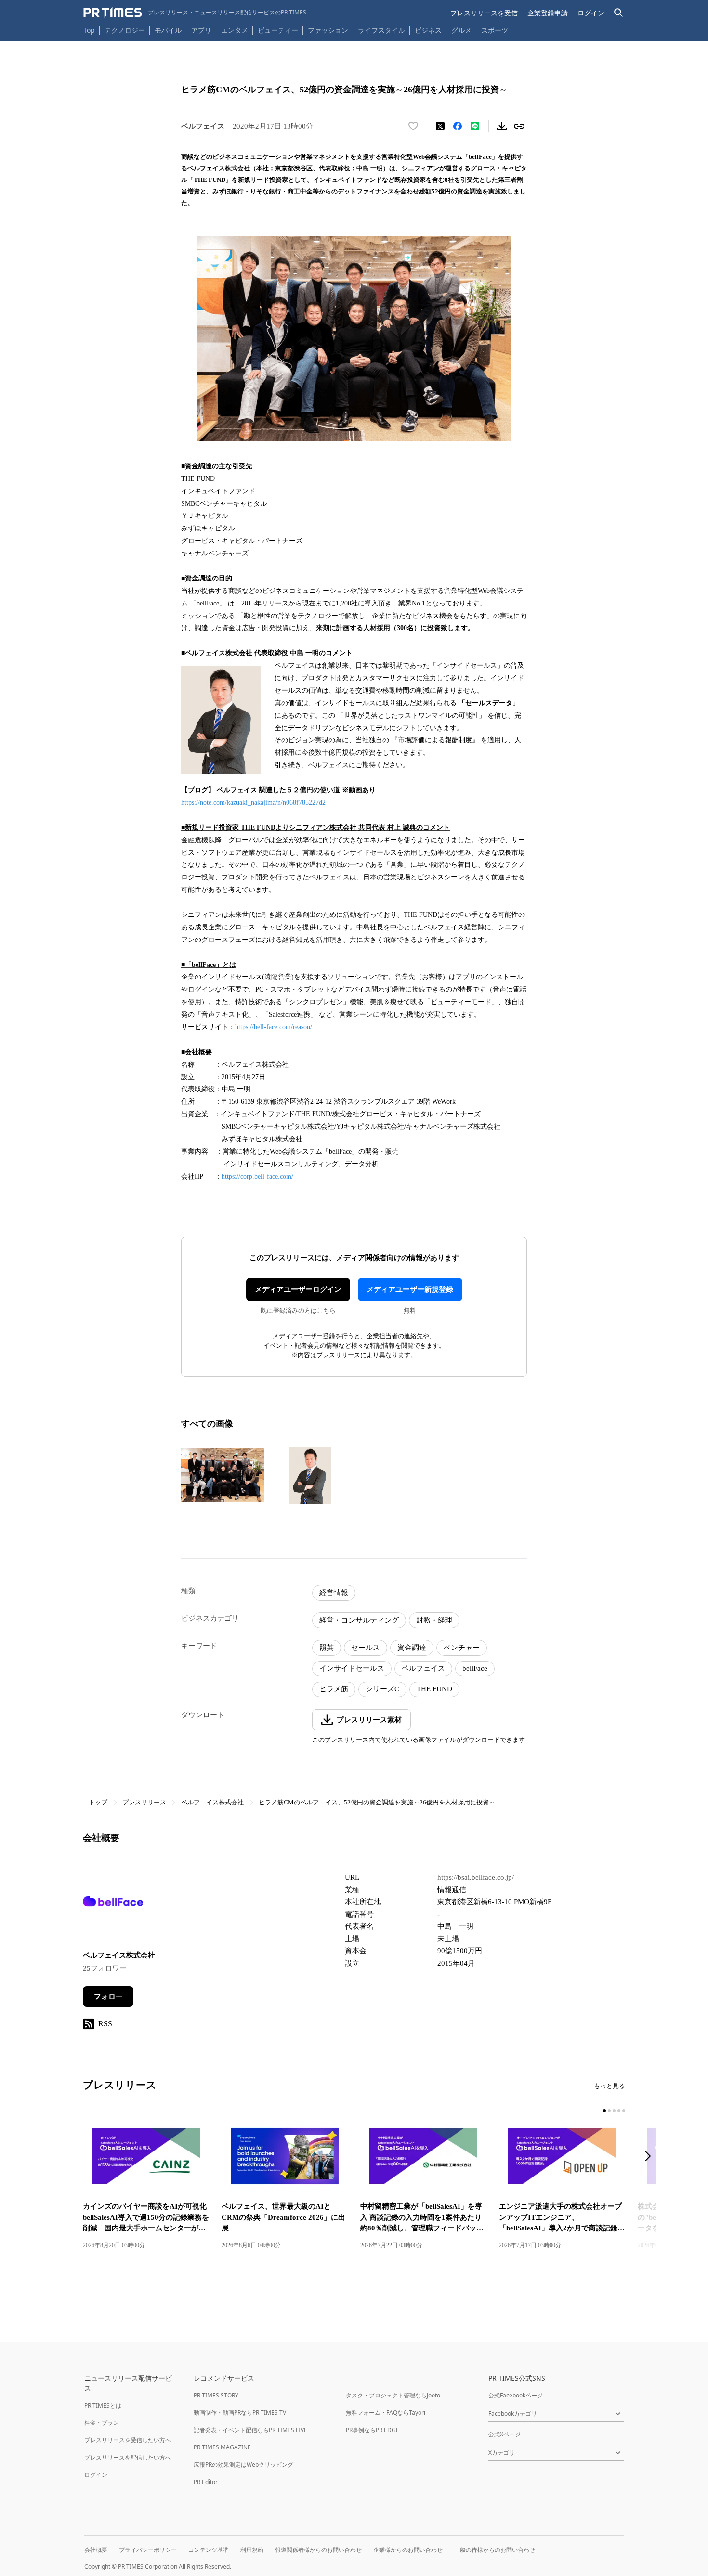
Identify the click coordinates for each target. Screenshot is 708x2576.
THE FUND (434, 1689)
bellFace (475, 1668)
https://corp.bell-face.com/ (257, 1177)
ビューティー (278, 30)
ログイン (591, 13)
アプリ (201, 30)
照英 (327, 1648)
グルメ (461, 30)
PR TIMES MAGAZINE (222, 2447)
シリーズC (382, 1689)
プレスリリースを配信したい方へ (128, 2457)
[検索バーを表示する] (619, 13)
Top (89, 30)
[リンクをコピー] (519, 126)
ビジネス (428, 30)
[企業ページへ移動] (113, 1904)
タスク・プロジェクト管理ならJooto (393, 2395)
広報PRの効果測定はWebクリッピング (243, 2465)
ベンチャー (462, 1648)
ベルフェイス (423, 1668)
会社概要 (96, 2550)
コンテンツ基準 (209, 2550)
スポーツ (495, 30)
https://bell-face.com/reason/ (274, 1027)
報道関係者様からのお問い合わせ (318, 2550)
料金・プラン (102, 2423)
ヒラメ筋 (334, 1689)
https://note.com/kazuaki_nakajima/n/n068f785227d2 (253, 803)
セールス (366, 1648)
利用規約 (252, 2550)
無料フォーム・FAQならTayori (386, 2413)
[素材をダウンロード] (502, 126)
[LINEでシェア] (475, 126)
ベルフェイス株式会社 (212, 1802)
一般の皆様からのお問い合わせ (495, 2550)
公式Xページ (505, 2434)
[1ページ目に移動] (604, 2111)
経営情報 (334, 1593)
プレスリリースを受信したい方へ (128, 2440)
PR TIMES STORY (216, 2395)
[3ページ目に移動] (614, 2111)
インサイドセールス (352, 1668)
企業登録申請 (548, 13)
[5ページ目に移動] (624, 2111)
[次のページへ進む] (651, 2157)
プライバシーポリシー (148, 2550)
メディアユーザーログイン (298, 1289)
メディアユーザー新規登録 (410, 1289)
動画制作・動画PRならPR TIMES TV (240, 2413)
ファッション (328, 30)
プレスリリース (144, 1802)
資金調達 (412, 1648)
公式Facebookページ (516, 2395)
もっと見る (610, 2086)
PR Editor (206, 2482)
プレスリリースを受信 (484, 13)
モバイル (168, 30)
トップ (98, 1802)
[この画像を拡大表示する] (223, 1475)
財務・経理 (434, 1620)
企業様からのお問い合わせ (408, 2550)
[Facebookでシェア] (458, 126)
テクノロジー (125, 30)
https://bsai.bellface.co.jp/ (476, 1877)
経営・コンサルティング (359, 1620)
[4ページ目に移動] (619, 2111)
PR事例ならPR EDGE (373, 2430)
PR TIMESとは (103, 2405)
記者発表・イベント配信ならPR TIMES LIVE (250, 2430)
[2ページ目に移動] (609, 2111)
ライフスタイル (381, 30)
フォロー (108, 1996)
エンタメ (235, 30)
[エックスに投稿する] (440, 126)
